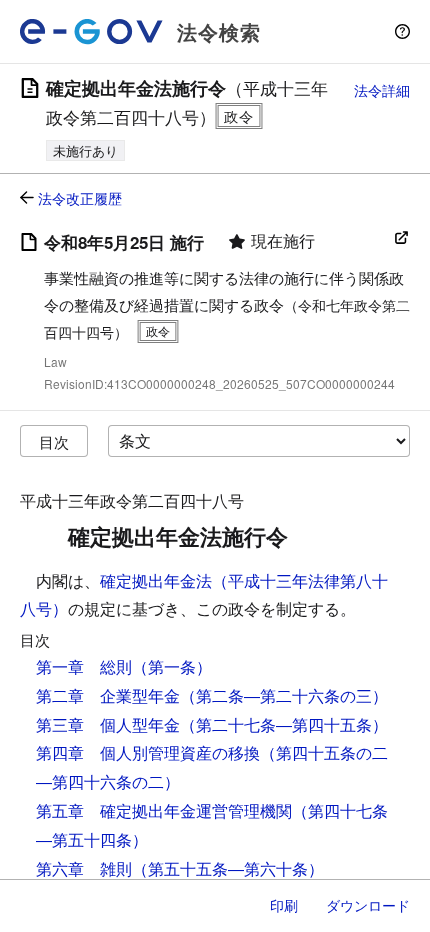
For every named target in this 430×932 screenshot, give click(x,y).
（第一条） (172, 666)
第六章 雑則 (84, 868)
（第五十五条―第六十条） (228, 868)
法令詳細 (382, 90)
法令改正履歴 (80, 198)
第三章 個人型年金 (108, 724)
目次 (54, 441)
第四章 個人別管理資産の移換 (148, 752)
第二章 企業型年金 (108, 695)
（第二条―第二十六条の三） (284, 695)
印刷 (284, 905)
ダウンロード (368, 905)
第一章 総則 (84, 666)
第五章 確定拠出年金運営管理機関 (164, 810)
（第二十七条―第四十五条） (284, 724)
